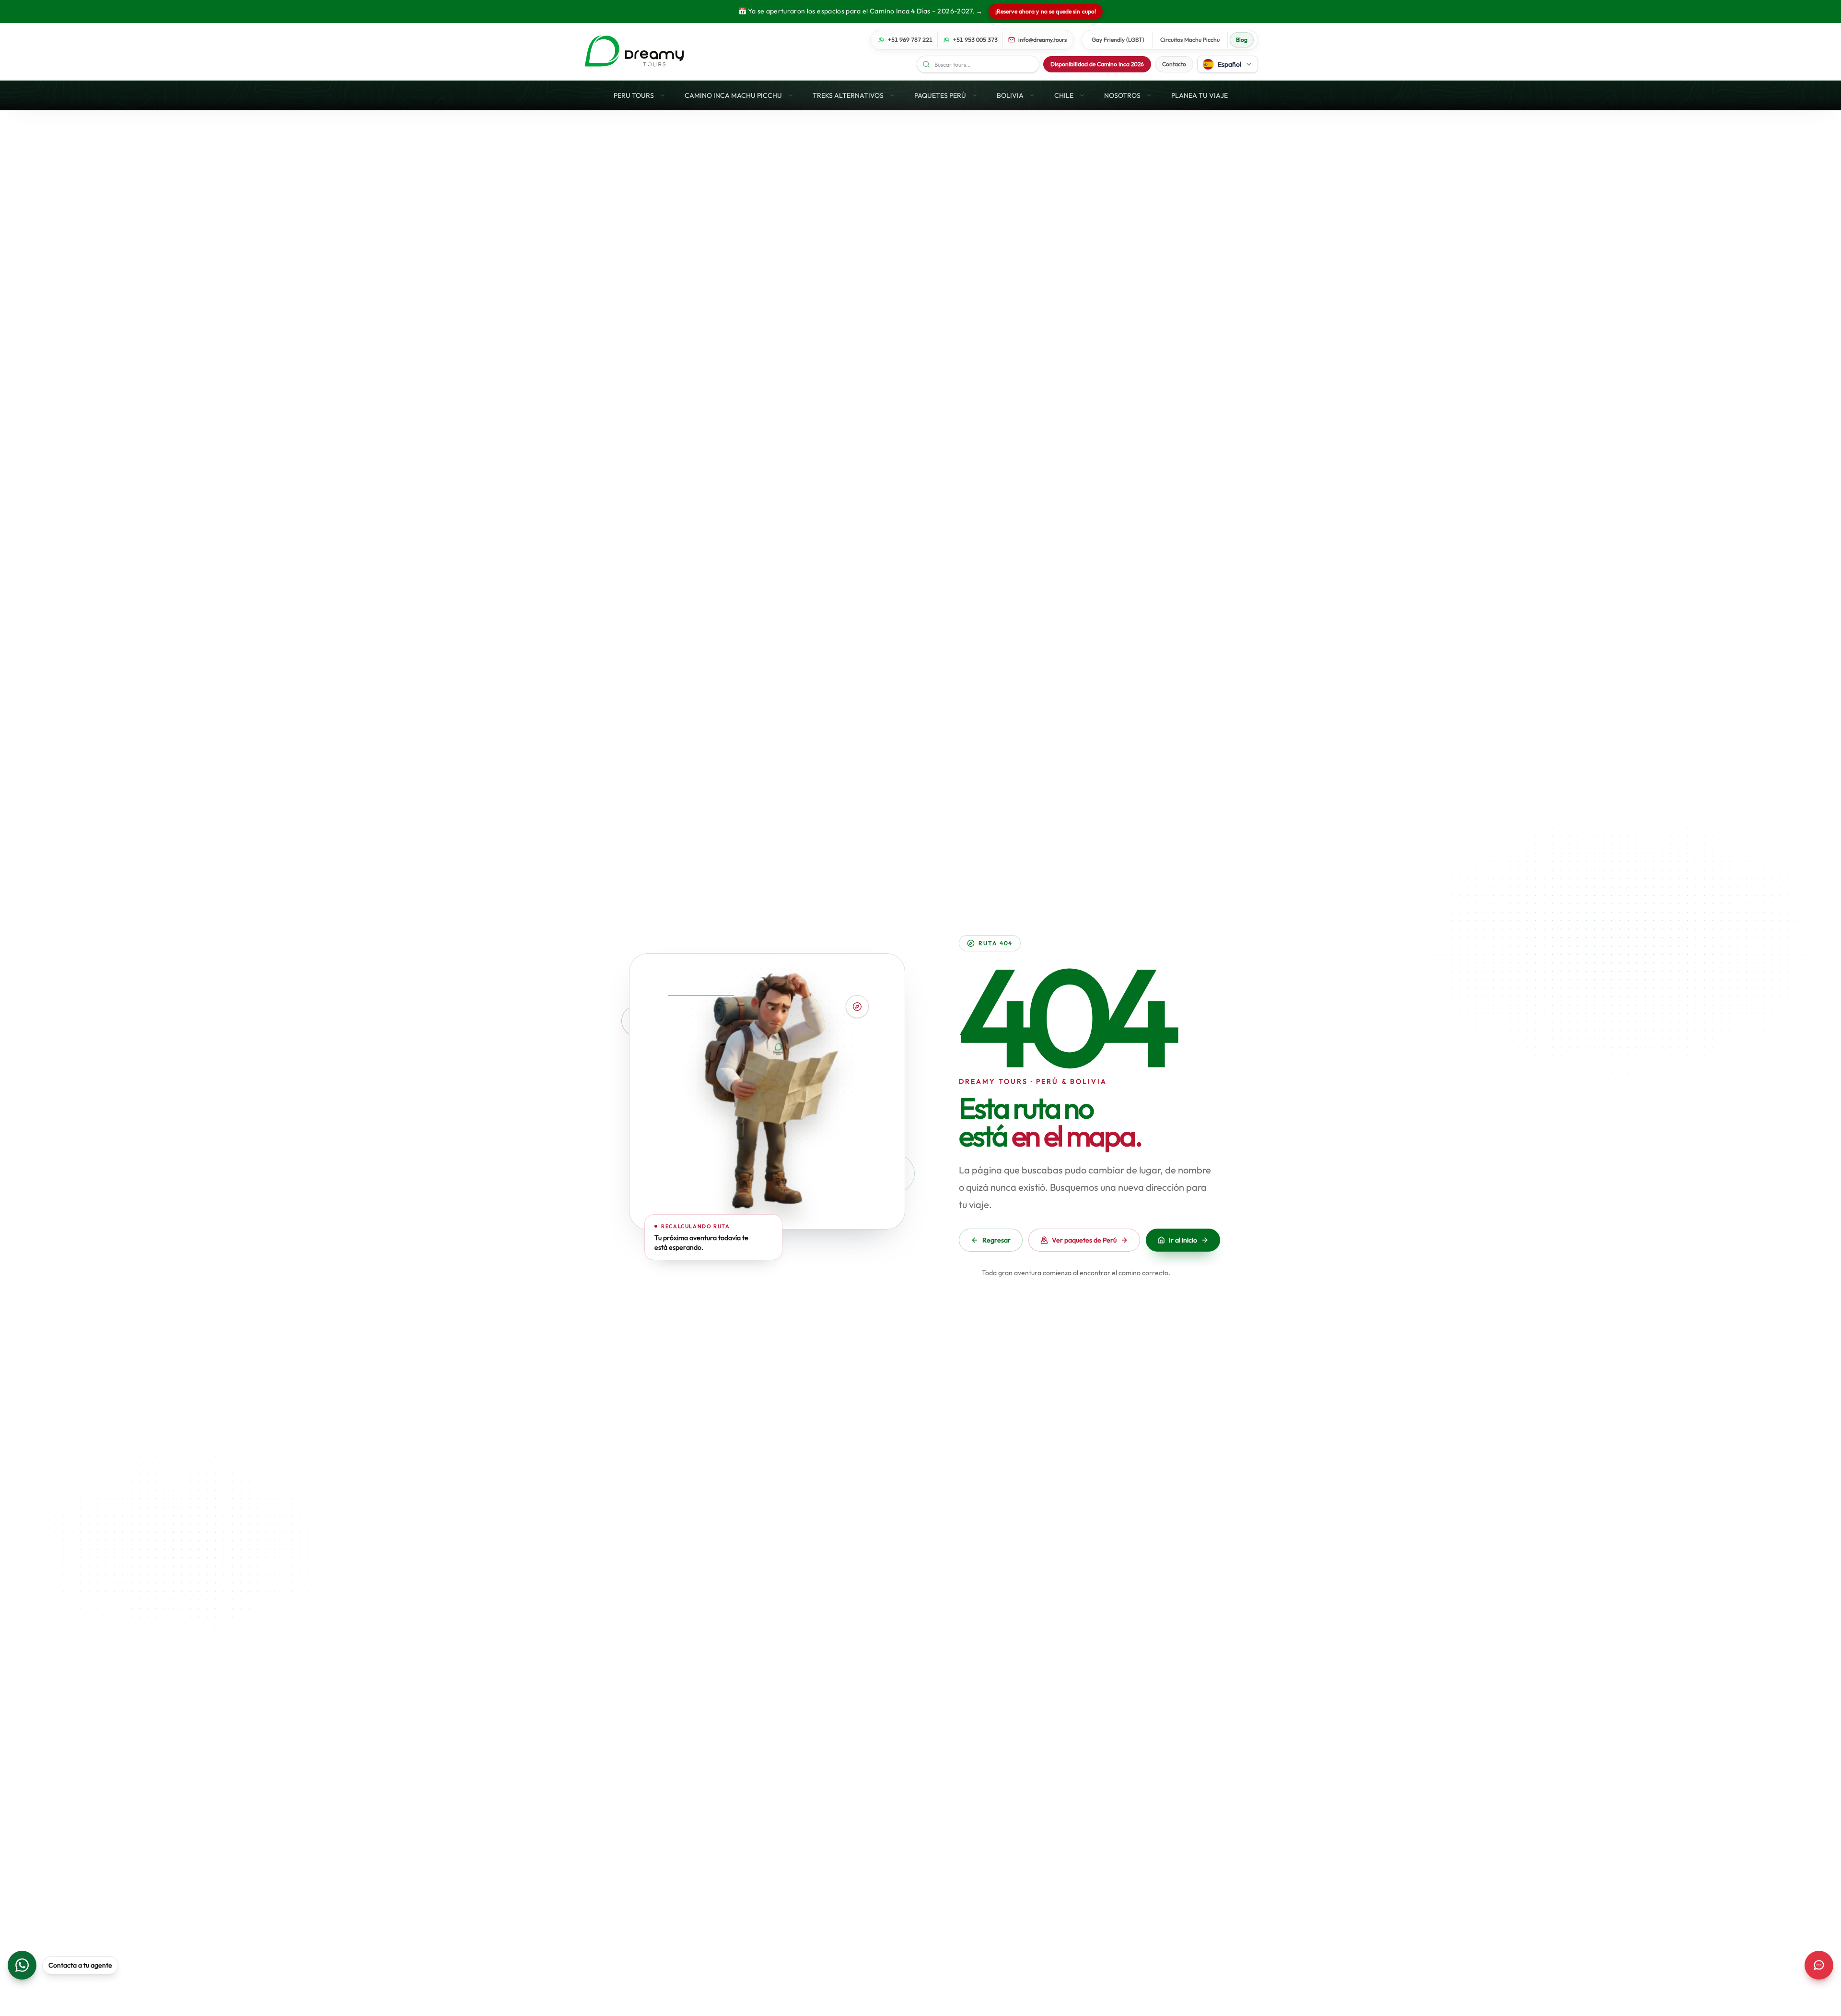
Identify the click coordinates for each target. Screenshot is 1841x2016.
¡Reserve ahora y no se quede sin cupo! (1046, 11)
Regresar (996, 1240)
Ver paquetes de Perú (1084, 1240)
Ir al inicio (1183, 1240)
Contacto (1174, 64)
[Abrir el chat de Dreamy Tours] (1819, 1965)
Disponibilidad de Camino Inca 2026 (1097, 64)
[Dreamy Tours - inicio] (634, 51)
